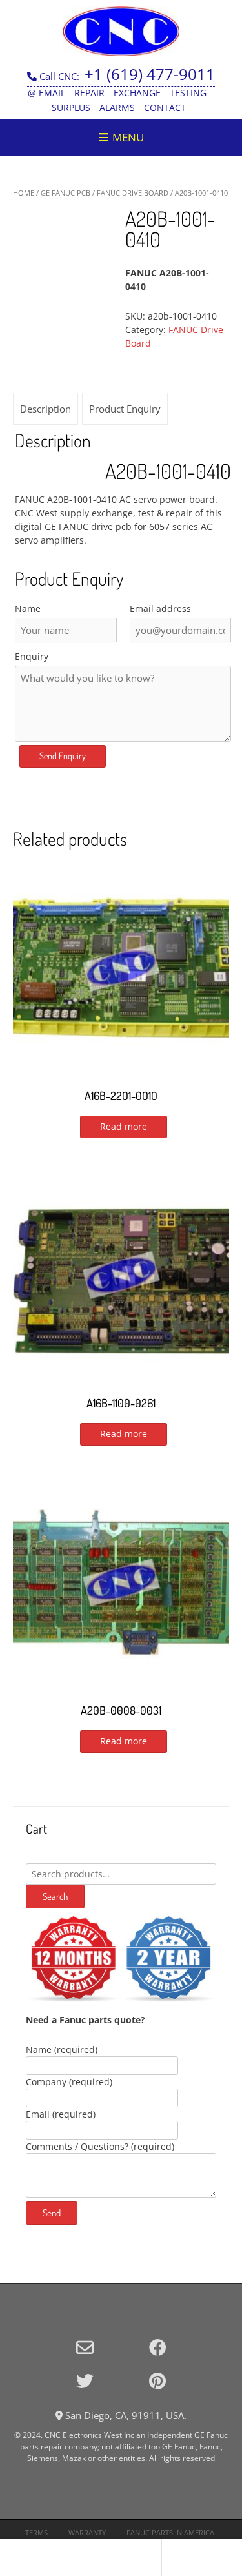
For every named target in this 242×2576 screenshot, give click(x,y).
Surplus (71, 107)
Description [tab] (45, 409)
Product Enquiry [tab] (125, 409)
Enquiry (32, 656)
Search (55, 1896)
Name (28, 608)
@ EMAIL (46, 93)
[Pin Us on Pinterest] (157, 2381)
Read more (124, 1126)
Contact (165, 107)
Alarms (117, 107)
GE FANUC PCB (66, 193)
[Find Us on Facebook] (158, 2347)
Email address (160, 608)
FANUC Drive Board (133, 193)
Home (24, 193)
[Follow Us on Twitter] (85, 2381)
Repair (89, 93)
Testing (188, 93)
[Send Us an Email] (85, 2347)
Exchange (137, 93)
